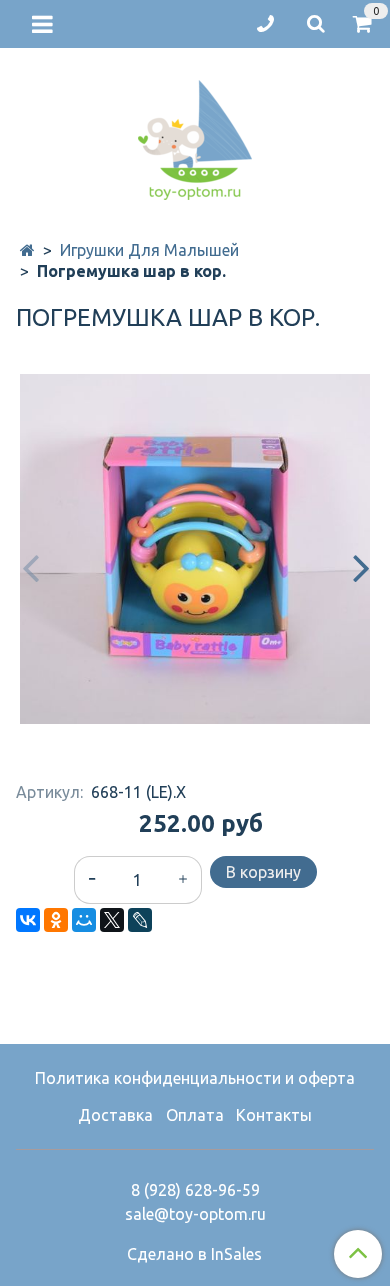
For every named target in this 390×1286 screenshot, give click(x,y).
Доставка (115, 1115)
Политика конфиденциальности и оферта (195, 1078)
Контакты (274, 1115)
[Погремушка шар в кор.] (195, 549)
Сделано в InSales (194, 1254)
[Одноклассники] (56, 920)
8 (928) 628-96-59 (195, 1190)
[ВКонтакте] (28, 920)
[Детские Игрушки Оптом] (195, 135)
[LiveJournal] (140, 920)
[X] (112, 920)
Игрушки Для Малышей (149, 250)
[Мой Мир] (84, 920)
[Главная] (27, 250)
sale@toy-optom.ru (195, 1214)
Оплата (195, 1115)
